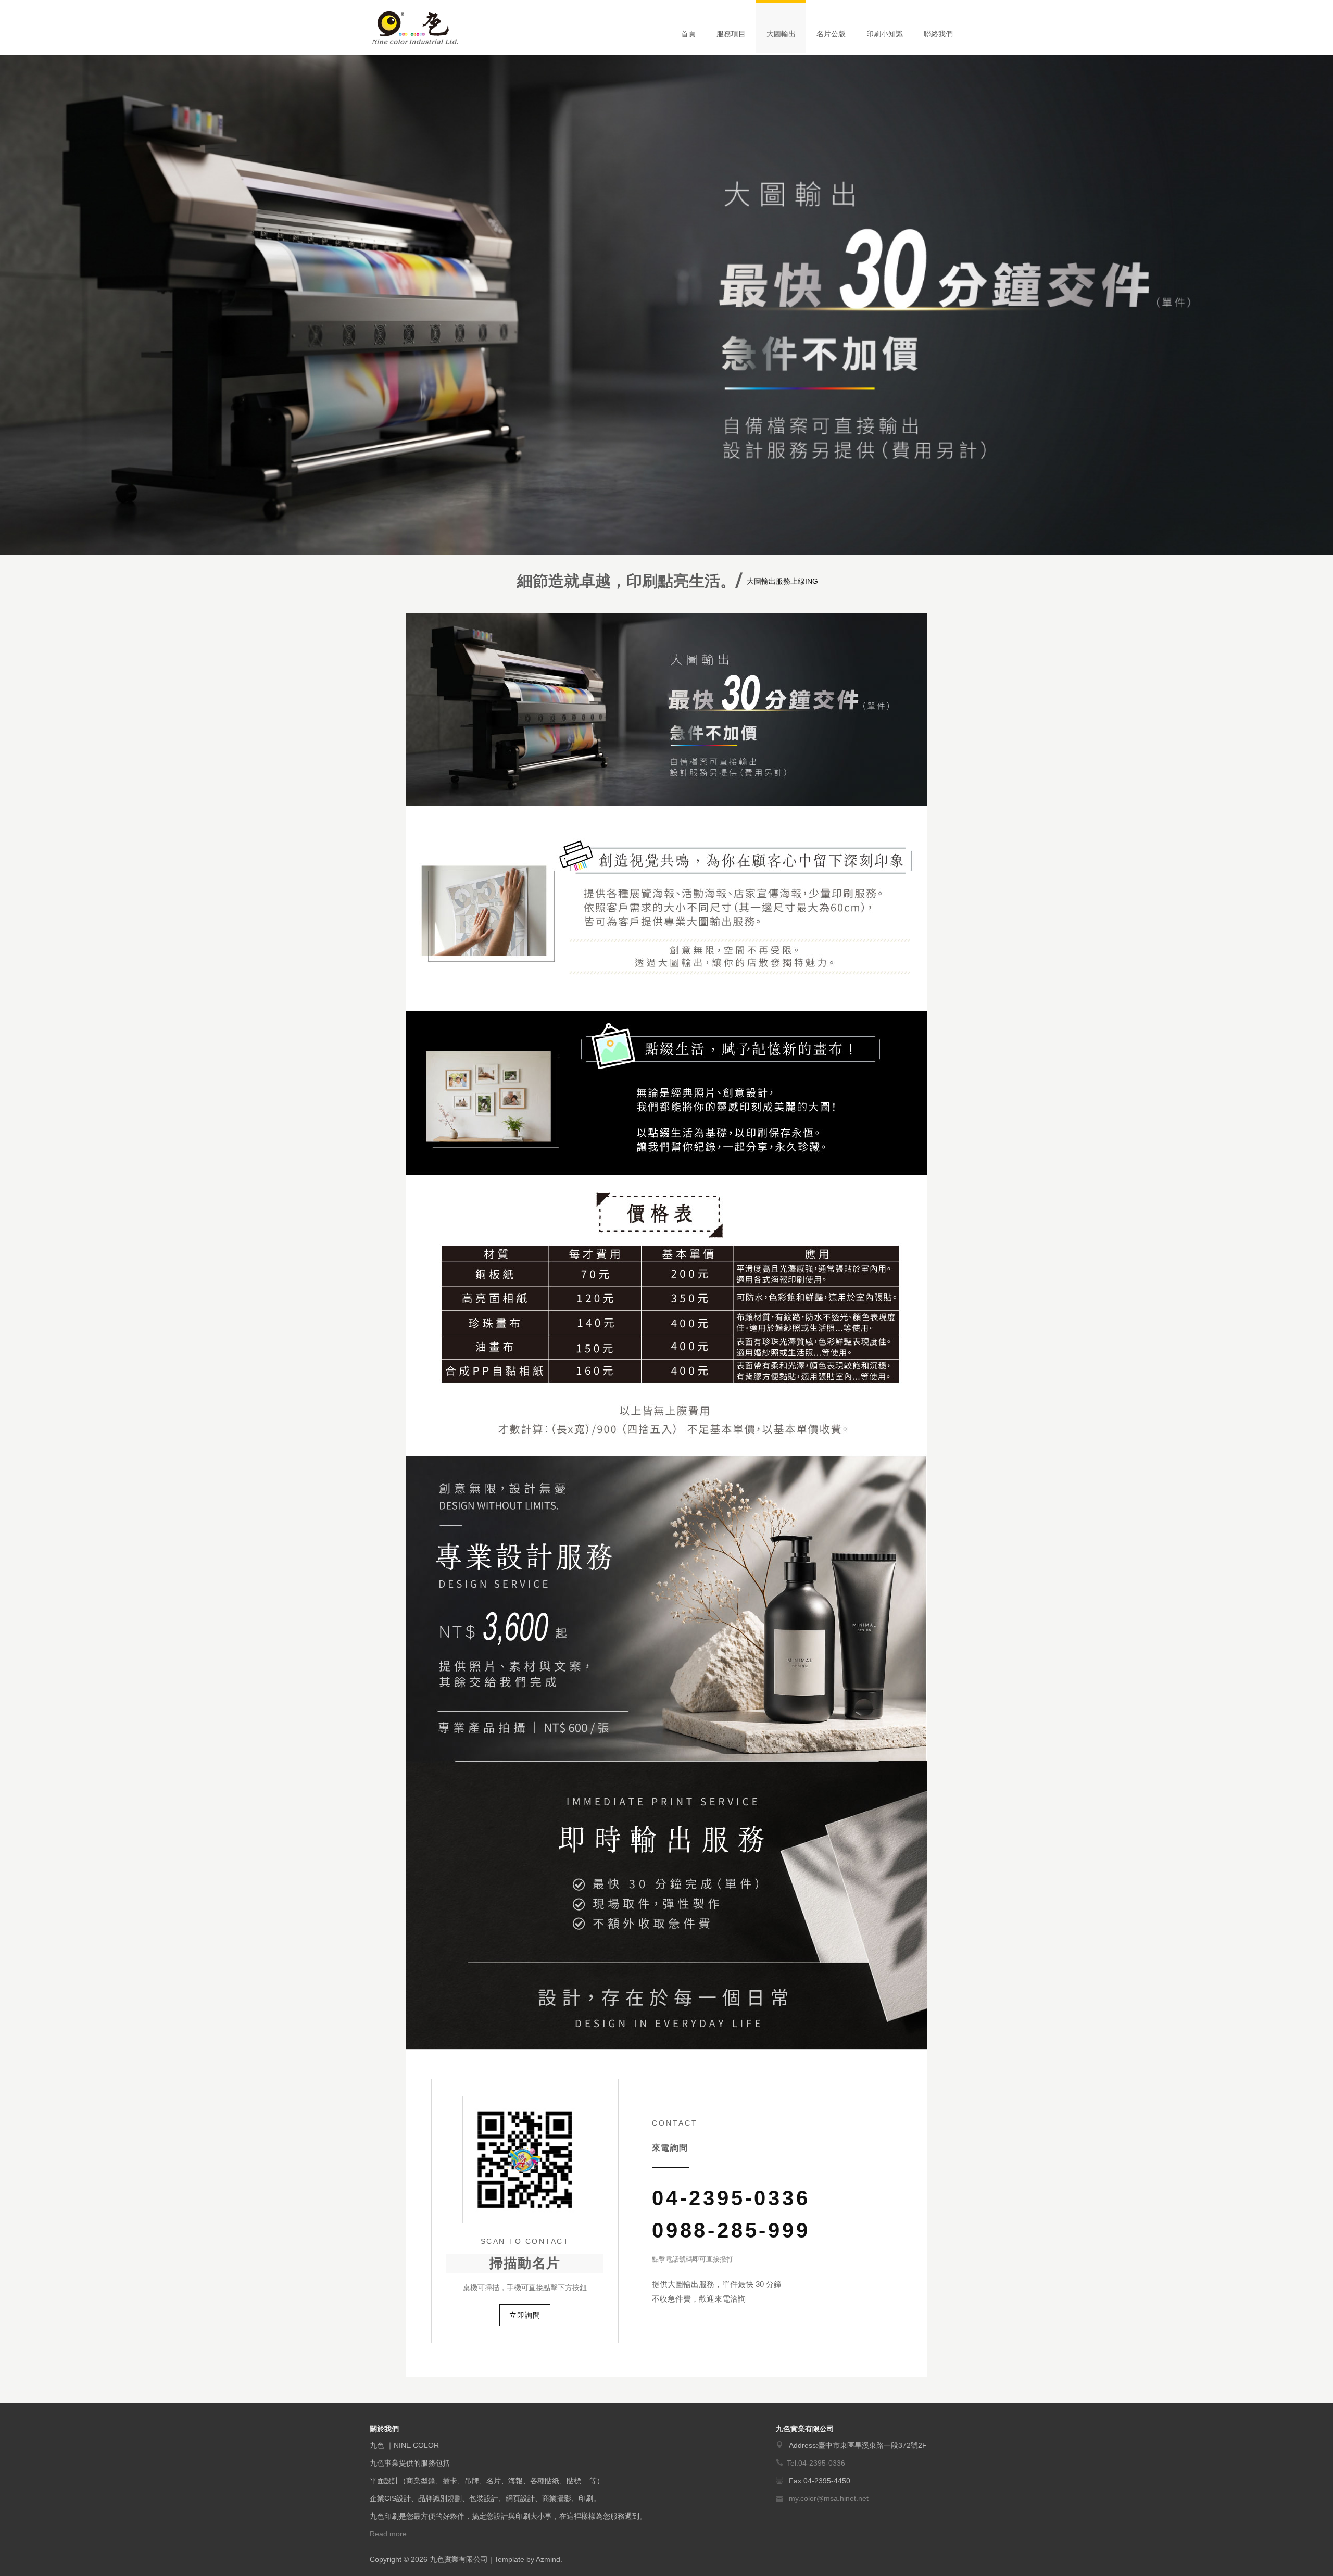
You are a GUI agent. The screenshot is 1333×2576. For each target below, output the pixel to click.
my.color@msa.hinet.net (829, 2498)
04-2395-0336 (731, 2198)
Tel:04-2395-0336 (816, 2463)
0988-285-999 (731, 2230)
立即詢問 (525, 2315)
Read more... (391, 2534)
